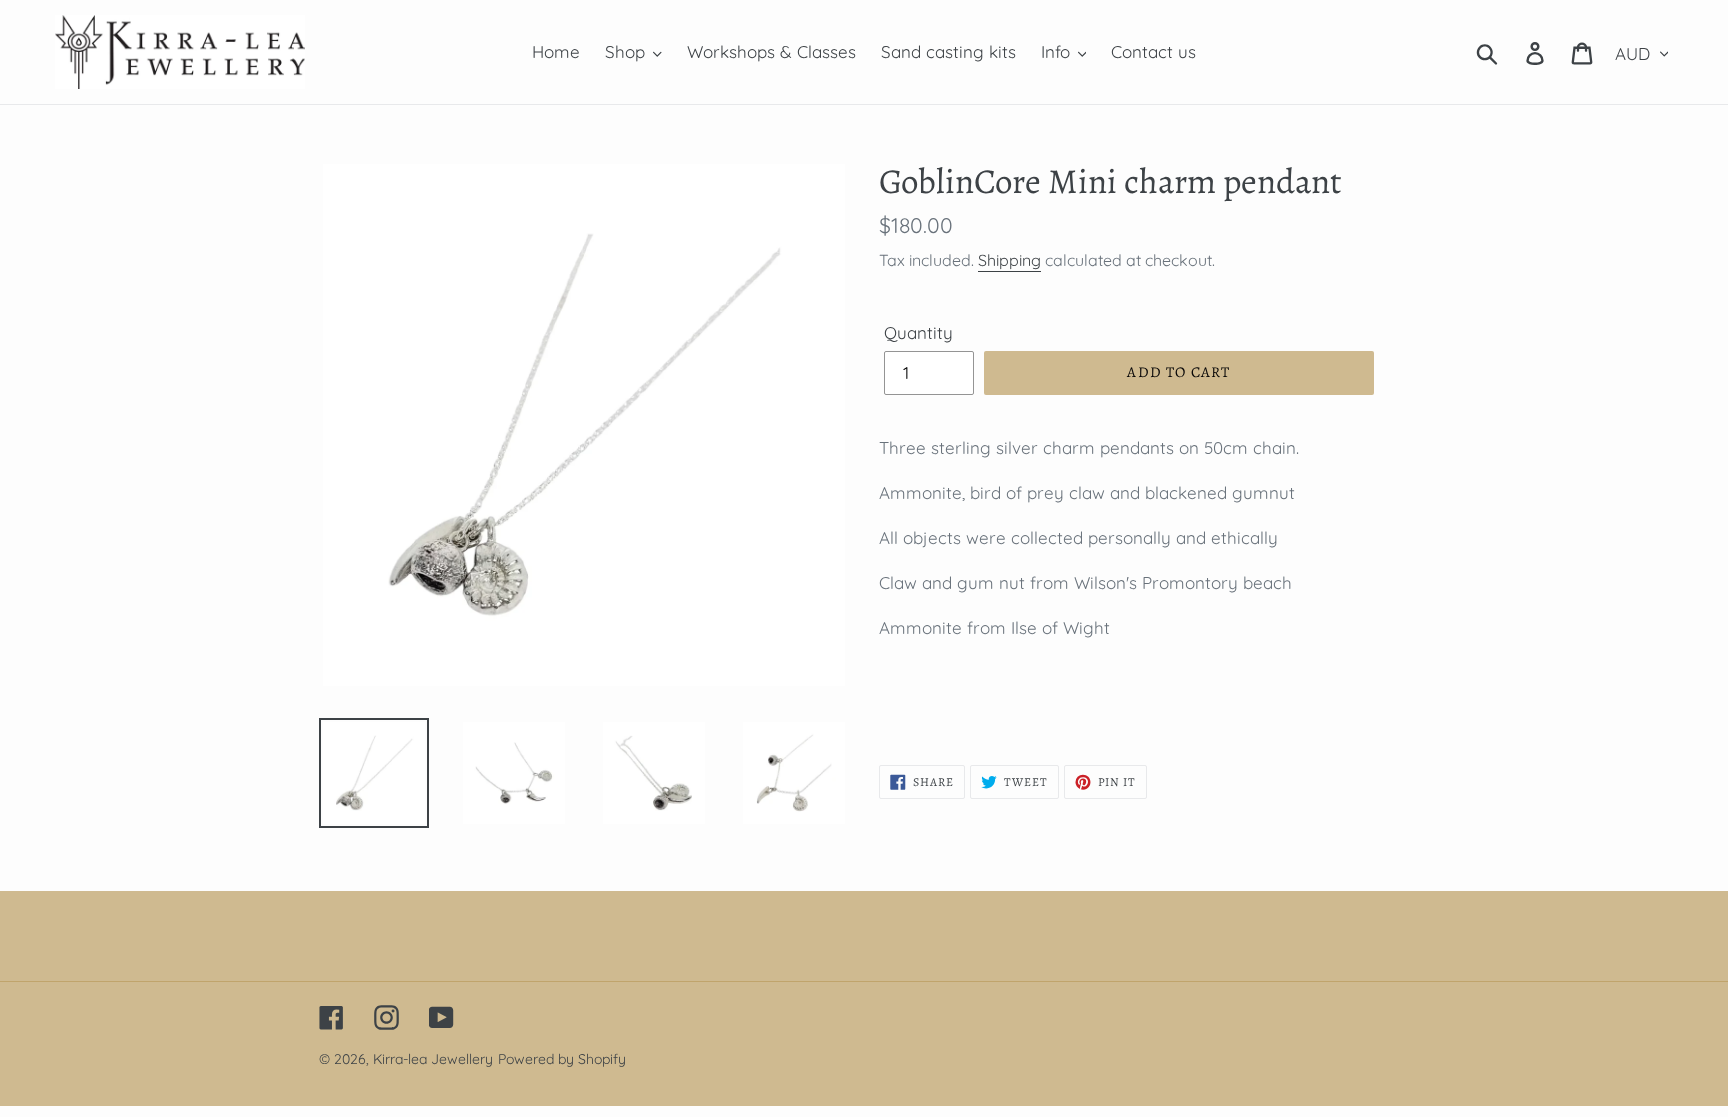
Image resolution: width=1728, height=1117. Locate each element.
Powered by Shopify (562, 1059)
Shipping (1009, 260)
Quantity (918, 332)
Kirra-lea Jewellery (433, 1059)
